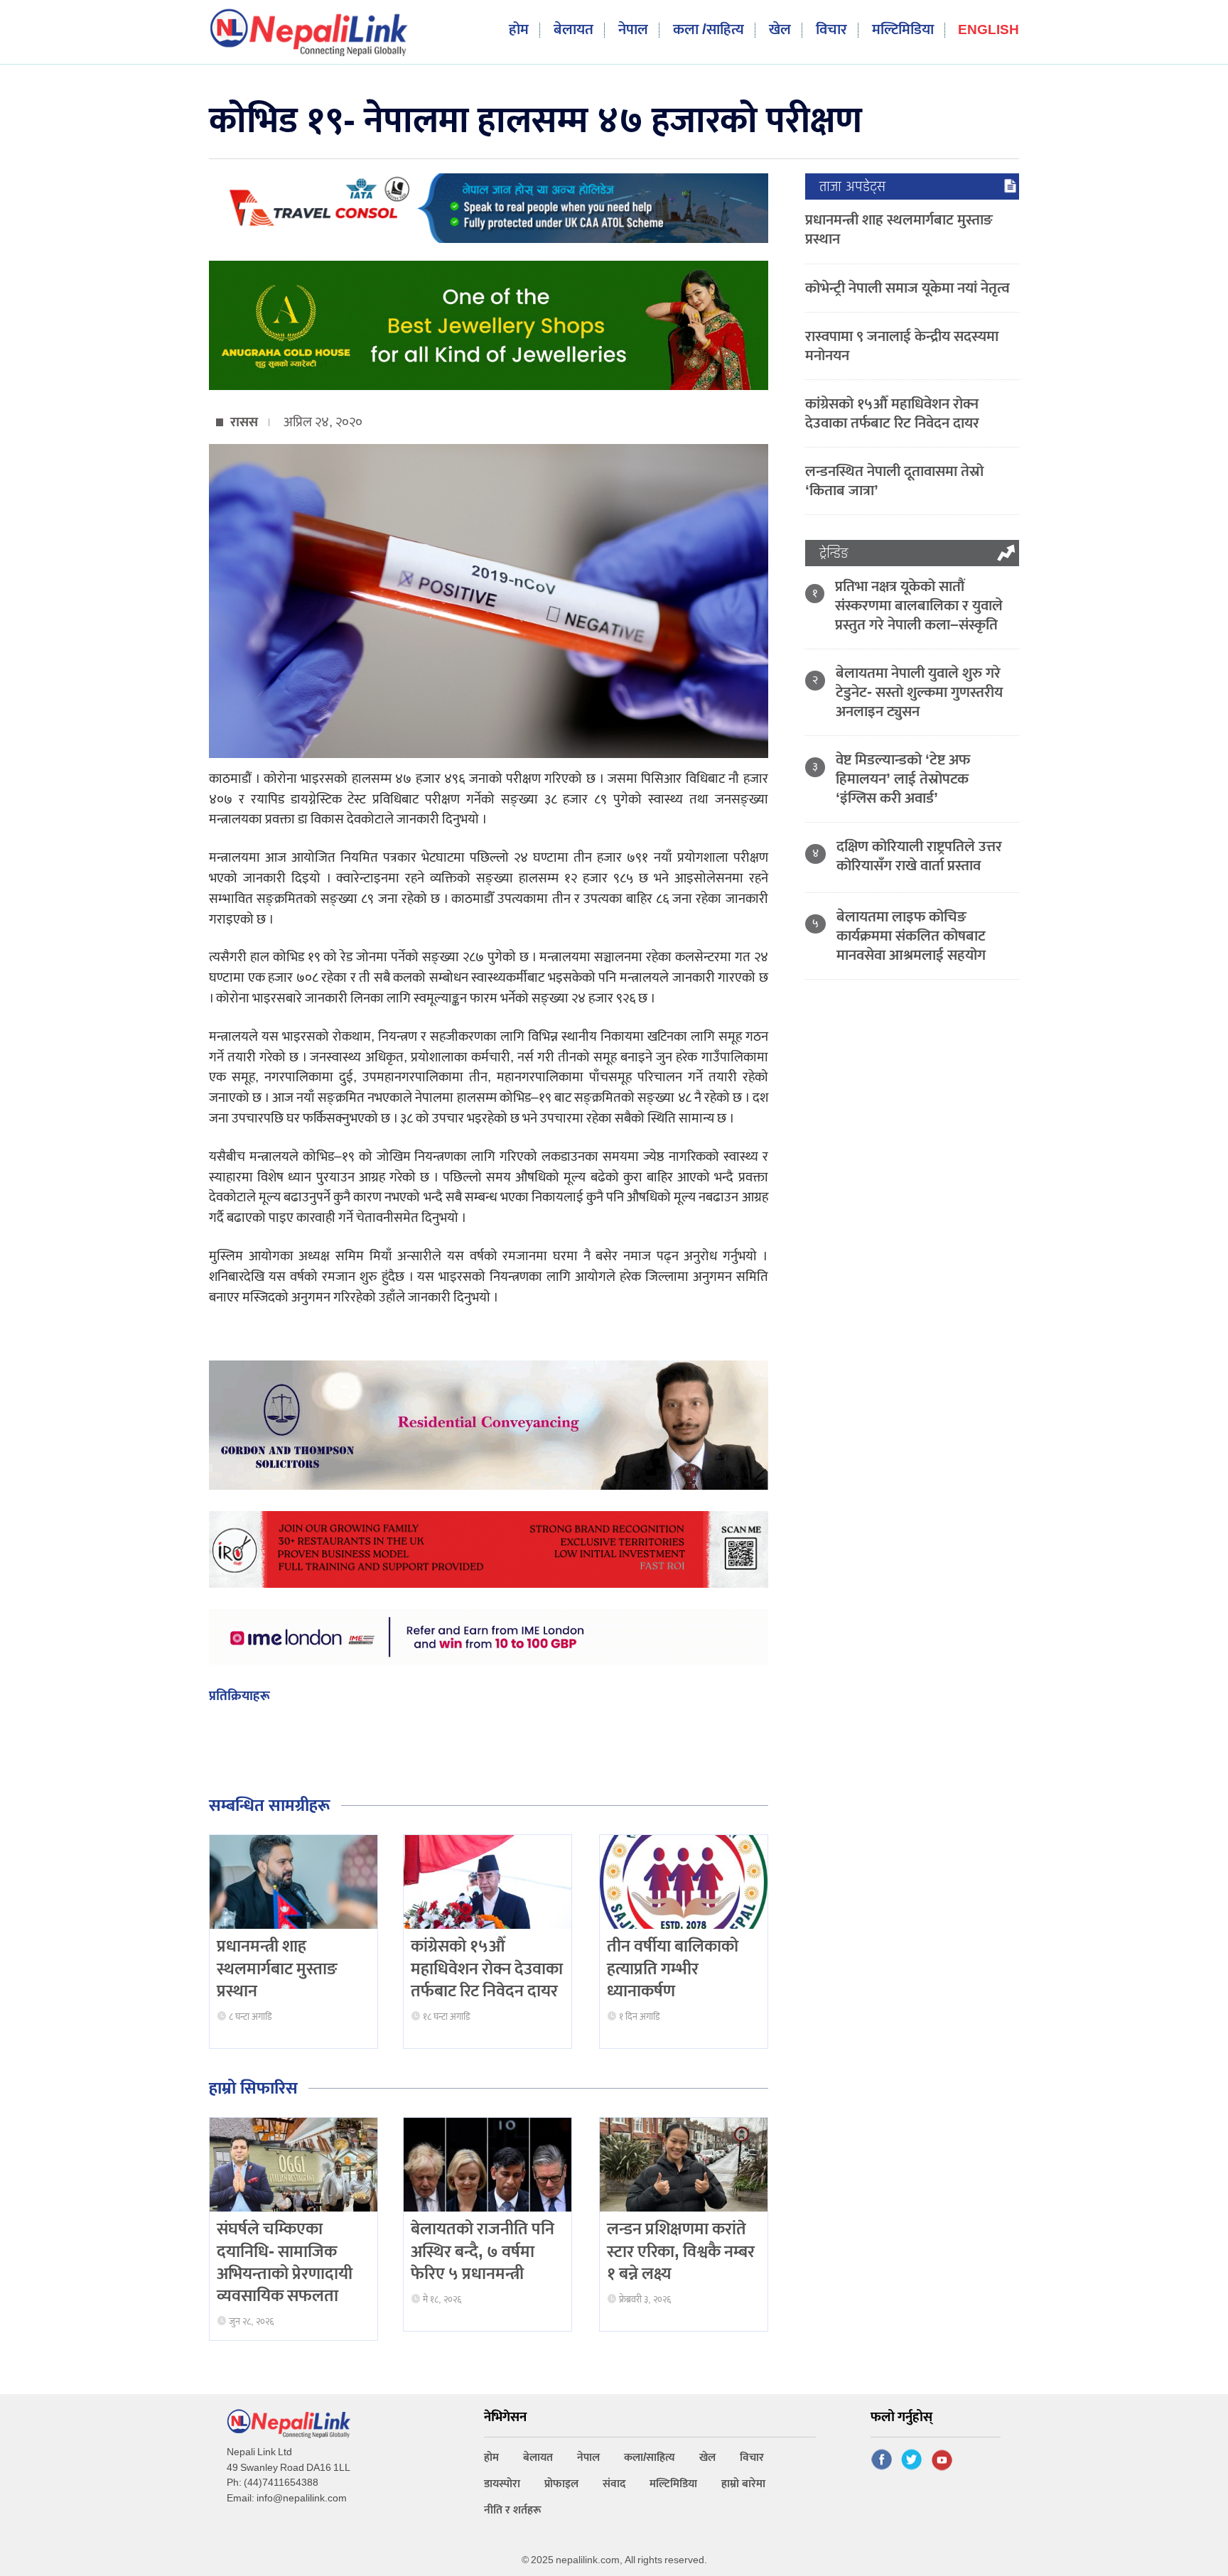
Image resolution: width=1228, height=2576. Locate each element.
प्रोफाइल (561, 2484)
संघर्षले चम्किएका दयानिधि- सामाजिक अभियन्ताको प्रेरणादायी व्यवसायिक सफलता (285, 2263)
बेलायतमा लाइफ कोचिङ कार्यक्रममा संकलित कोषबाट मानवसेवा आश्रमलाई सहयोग (911, 936)
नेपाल (633, 30)
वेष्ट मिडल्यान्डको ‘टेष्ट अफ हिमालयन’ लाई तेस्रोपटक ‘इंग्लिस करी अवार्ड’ (903, 779)
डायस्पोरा (502, 2484)
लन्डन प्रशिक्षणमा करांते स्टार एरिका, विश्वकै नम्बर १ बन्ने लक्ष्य (681, 2251)
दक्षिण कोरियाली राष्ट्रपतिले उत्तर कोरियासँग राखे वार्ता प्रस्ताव (919, 856)
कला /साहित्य (709, 30)
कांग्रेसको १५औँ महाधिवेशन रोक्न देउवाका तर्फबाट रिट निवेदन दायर (487, 1969)
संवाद (614, 2484)
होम (519, 30)
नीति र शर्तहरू (513, 2510)
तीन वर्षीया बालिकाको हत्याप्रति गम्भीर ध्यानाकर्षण (673, 1969)
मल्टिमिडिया (903, 30)
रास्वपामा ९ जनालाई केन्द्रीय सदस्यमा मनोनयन (902, 346)
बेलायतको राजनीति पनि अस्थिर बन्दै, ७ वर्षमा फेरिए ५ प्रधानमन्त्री (483, 2251)
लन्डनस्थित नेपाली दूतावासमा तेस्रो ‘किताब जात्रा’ (894, 481)
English (989, 31)
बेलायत (573, 30)
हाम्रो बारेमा (743, 2484)
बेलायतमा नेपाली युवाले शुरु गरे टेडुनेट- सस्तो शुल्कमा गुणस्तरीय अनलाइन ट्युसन (919, 692)
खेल (780, 30)
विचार (831, 30)
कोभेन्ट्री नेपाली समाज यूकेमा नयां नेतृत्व (907, 288)
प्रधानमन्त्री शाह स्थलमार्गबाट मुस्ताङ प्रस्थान (277, 1969)
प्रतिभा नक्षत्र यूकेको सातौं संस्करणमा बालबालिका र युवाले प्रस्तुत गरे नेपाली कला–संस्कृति (919, 606)
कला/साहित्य (650, 2458)
